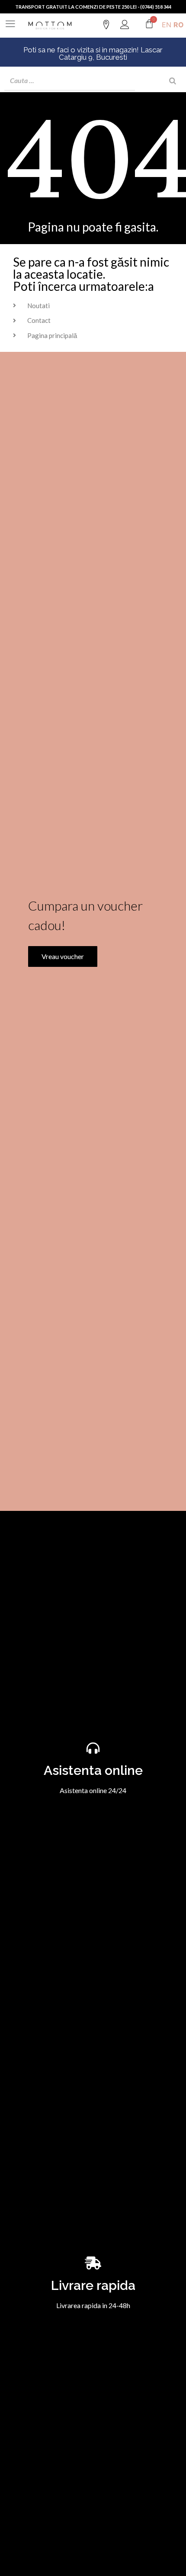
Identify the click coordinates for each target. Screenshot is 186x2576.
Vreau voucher (63, 956)
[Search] (173, 81)
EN (167, 25)
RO (179, 25)
